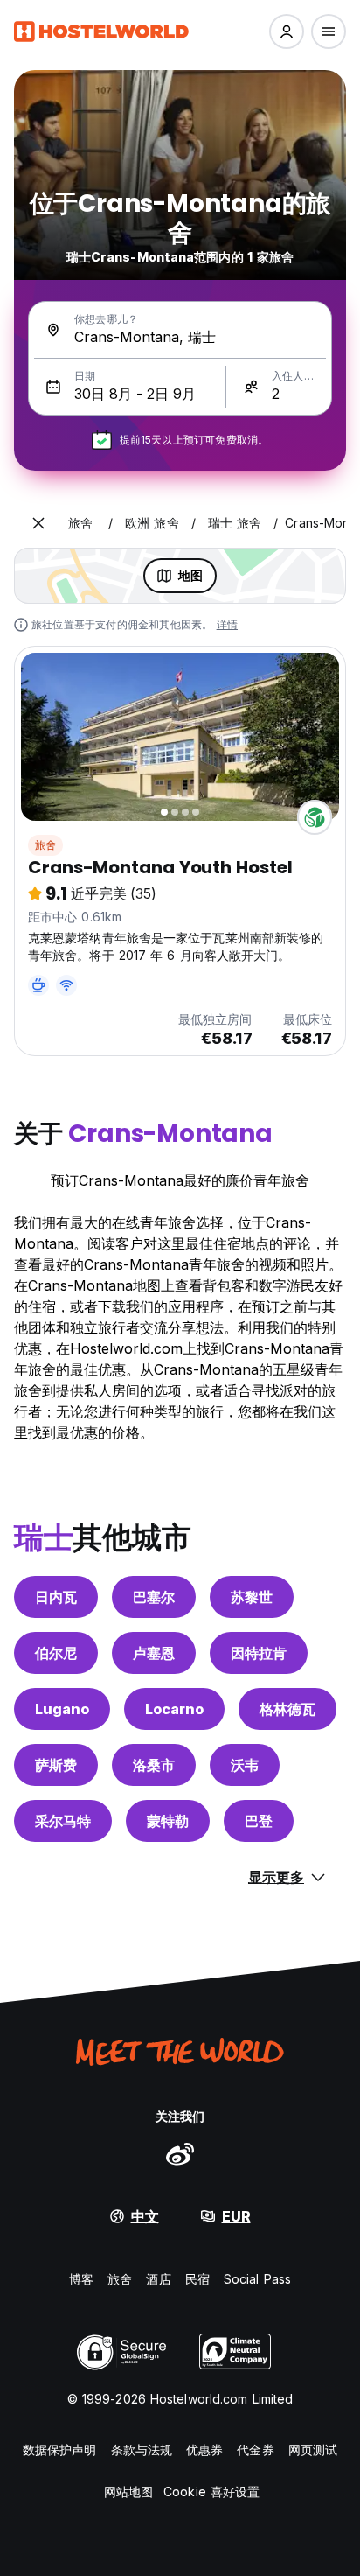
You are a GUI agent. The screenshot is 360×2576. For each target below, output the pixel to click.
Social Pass (257, 2279)
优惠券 (204, 2450)
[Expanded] (38, 523)
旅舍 (45, 845)
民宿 (197, 2279)
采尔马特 (63, 1821)
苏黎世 (252, 1597)
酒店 (158, 2279)
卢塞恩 (154, 1653)
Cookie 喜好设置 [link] (211, 2492)
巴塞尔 (154, 1597)
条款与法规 (142, 2450)
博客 (81, 2279)
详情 (227, 624)
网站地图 (128, 2492)
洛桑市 (154, 1765)
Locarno (174, 1709)
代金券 (255, 2450)
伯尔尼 (56, 1653)
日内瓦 (56, 1597)
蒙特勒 (168, 1821)
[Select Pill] (287, 31)
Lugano (62, 1709)
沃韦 (245, 1765)
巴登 (259, 1821)
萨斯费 (56, 1765)
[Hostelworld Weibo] (180, 2153)
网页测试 (313, 2450)
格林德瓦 (287, 1709)
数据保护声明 (60, 2450)
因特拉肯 (259, 1653)
